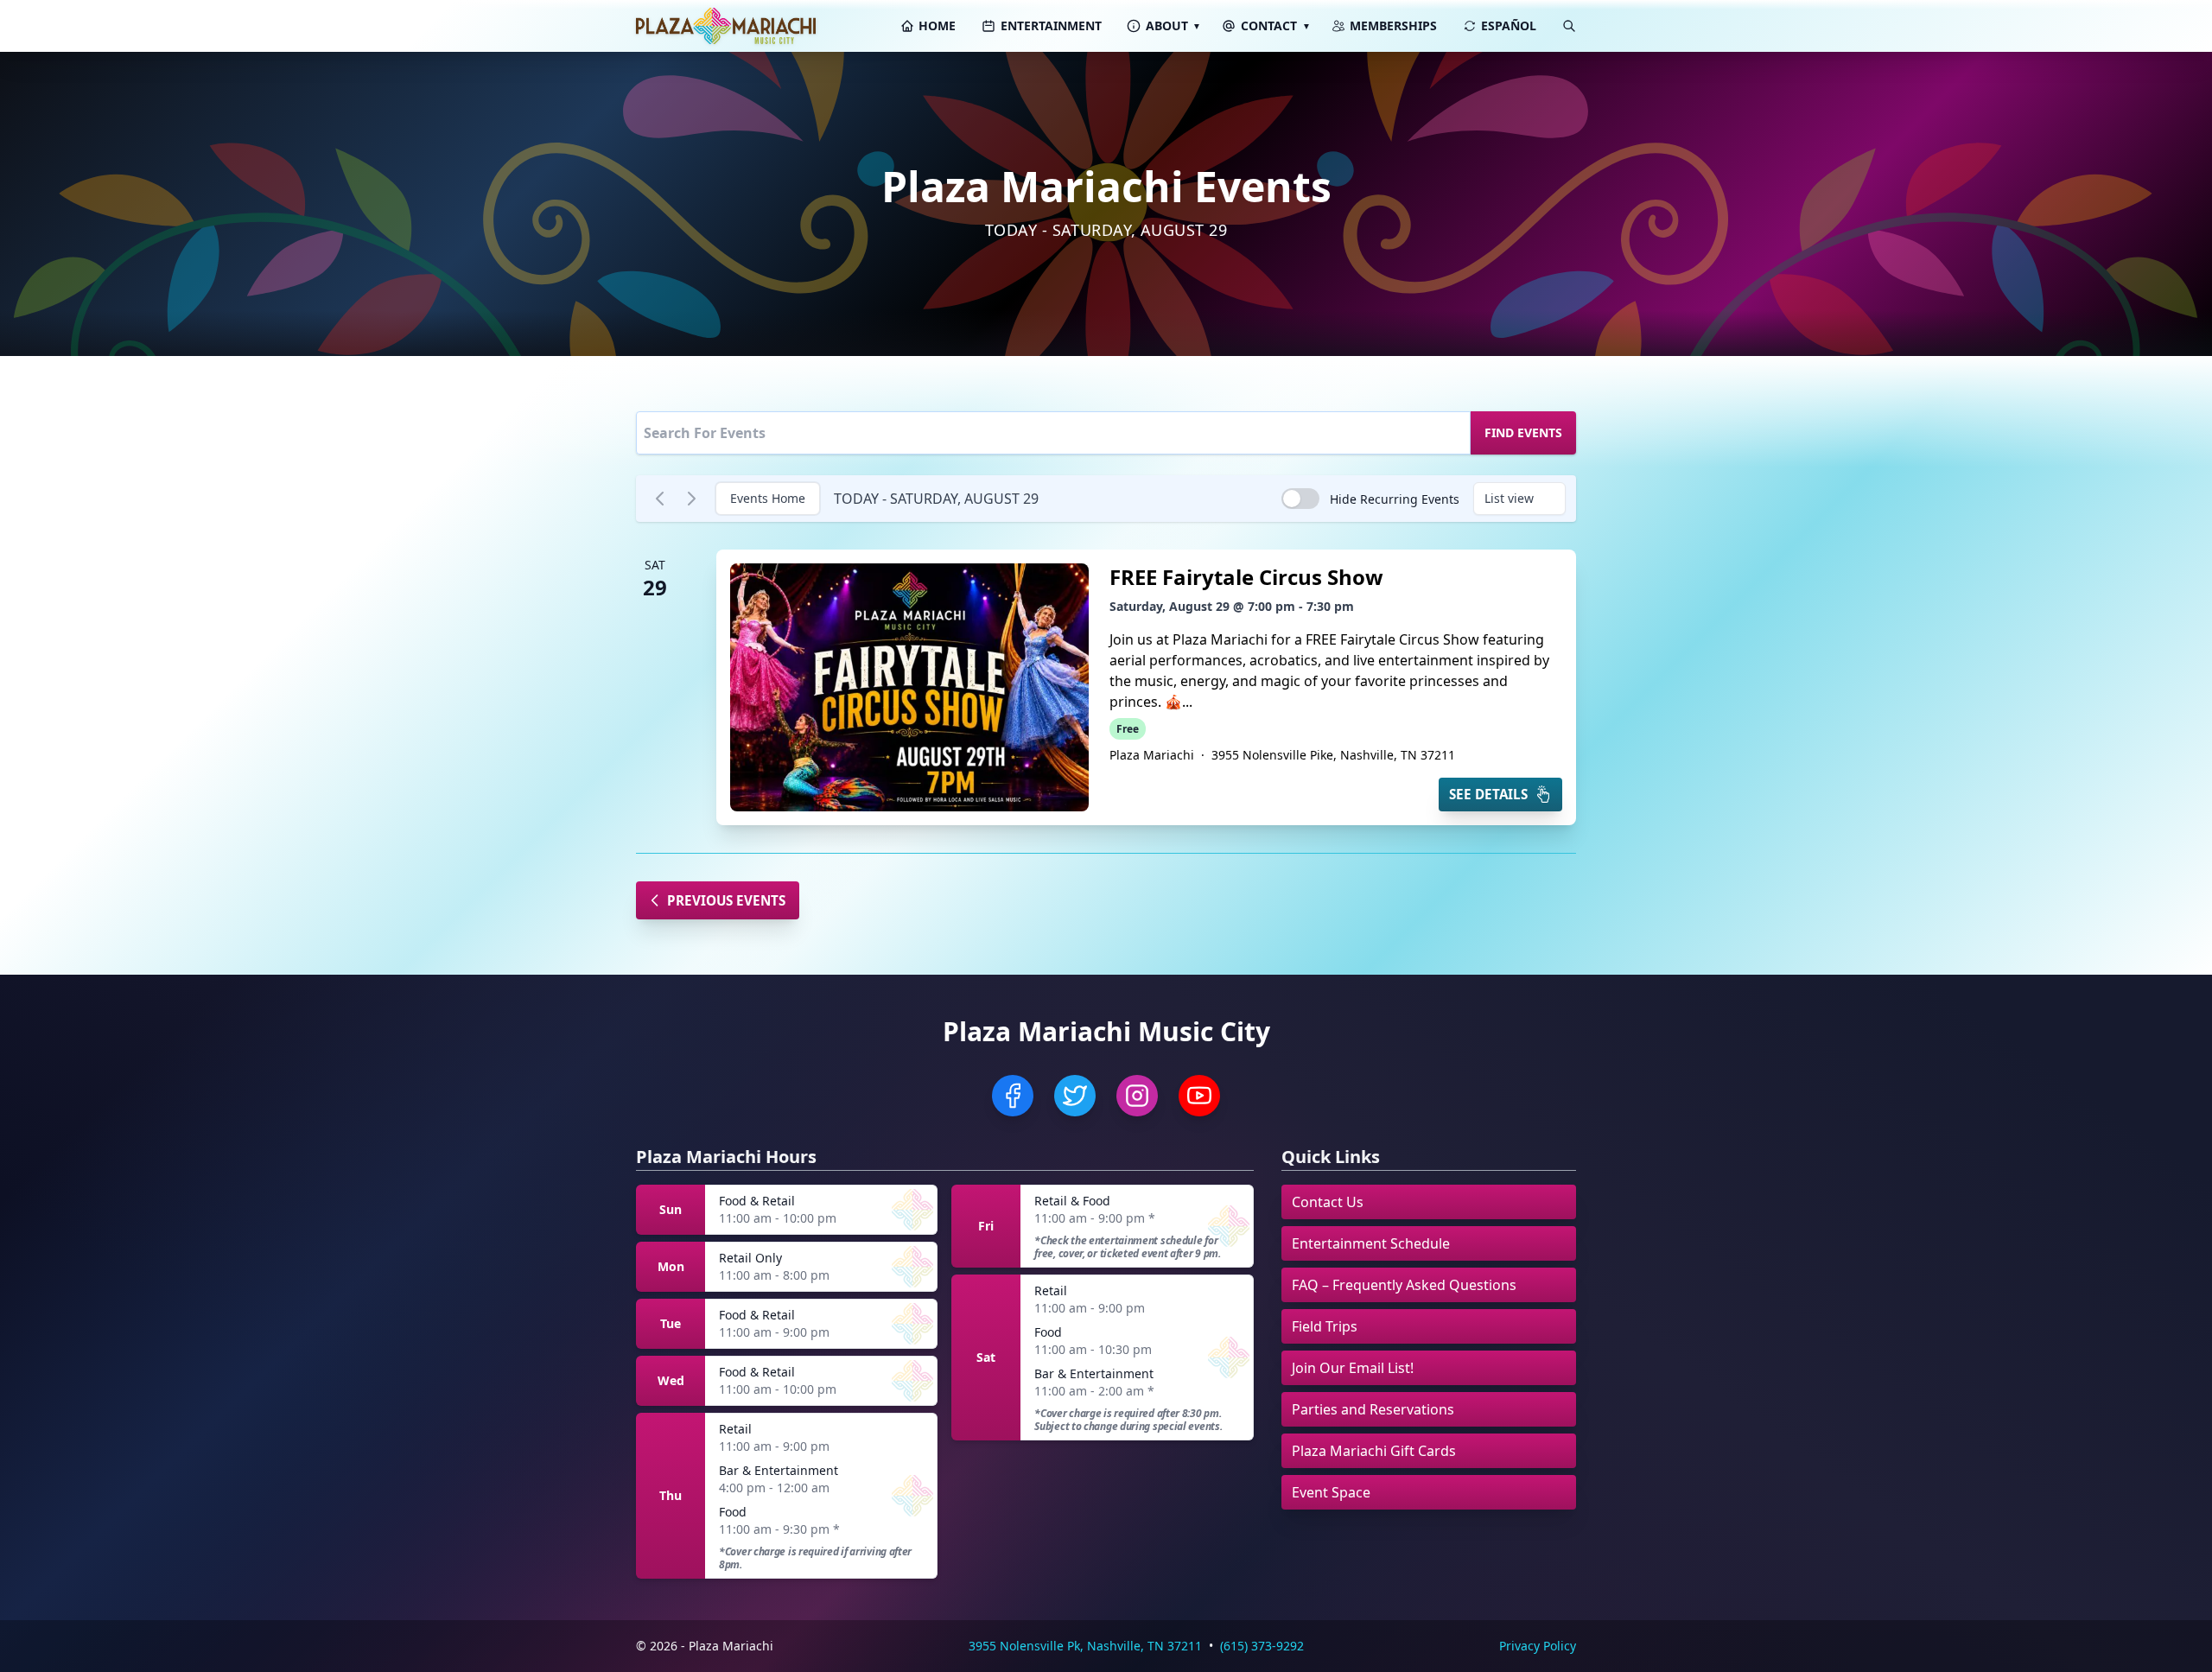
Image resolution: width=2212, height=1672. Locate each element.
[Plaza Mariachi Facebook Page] (1013, 1096)
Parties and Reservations (1373, 1409)
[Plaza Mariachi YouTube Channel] (1199, 1096)
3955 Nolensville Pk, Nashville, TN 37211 (1085, 1646)
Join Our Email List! (1353, 1368)
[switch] (1300, 499)
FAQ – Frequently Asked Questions (1404, 1285)
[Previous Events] (660, 499)
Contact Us (1328, 1202)
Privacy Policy (1538, 1646)
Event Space (1331, 1492)
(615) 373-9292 (1262, 1646)
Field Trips (1325, 1326)
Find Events (1523, 432)
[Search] (1569, 26)
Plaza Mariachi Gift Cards (1374, 1451)
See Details (1488, 794)
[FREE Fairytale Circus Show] (909, 687)
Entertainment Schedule (1371, 1243)
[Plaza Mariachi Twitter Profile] (1075, 1096)
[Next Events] (691, 499)
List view (1509, 498)
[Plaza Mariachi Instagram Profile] (1137, 1096)
